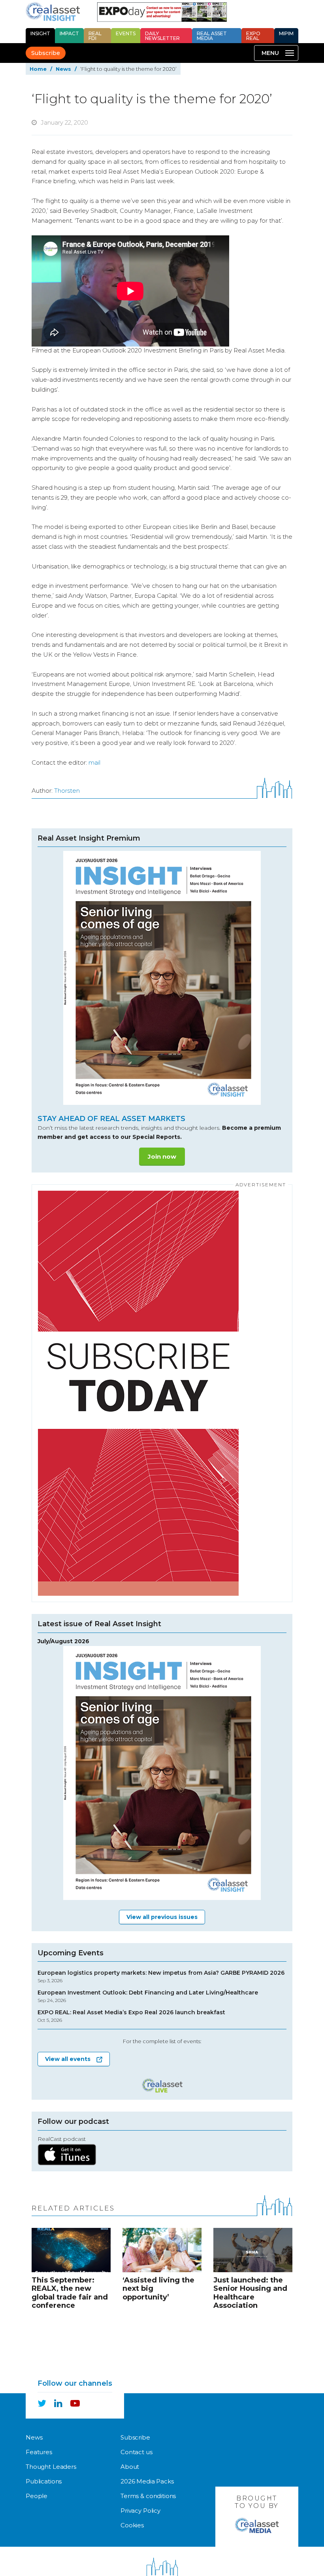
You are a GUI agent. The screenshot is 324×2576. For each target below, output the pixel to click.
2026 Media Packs (147, 2481)
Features (39, 2452)
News (63, 69)
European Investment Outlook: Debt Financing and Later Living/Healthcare (148, 1996)
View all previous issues (162, 1917)
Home (38, 69)
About (130, 2467)
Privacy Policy (140, 2511)
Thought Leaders (51, 2467)
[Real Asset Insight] (53, 11)
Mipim (286, 33)
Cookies (132, 2525)
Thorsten (67, 791)
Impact (69, 33)
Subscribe (46, 53)
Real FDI (95, 36)
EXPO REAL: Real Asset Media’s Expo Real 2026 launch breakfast (131, 2016)
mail (94, 762)
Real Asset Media (212, 36)
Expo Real (253, 36)
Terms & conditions (148, 2496)
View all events (68, 2059)
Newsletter (162, 36)
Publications (44, 2481)
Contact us (137, 2452)
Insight (40, 33)
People (37, 2496)
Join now (162, 1156)
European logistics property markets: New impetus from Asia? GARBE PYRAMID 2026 (161, 1977)
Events (126, 33)
